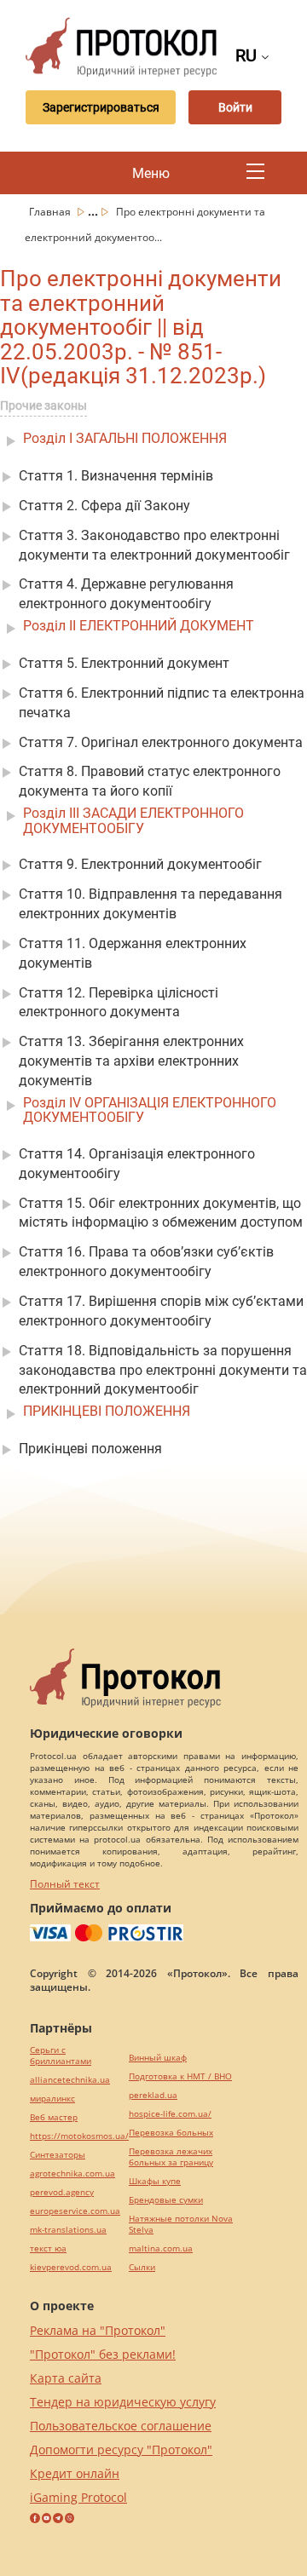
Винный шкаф (158, 2058)
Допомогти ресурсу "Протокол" (121, 2449)
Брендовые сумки (166, 2200)
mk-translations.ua (68, 2230)
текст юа (48, 2248)
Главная (51, 212)
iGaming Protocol (78, 2497)
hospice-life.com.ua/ (170, 2114)
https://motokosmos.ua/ (79, 2136)
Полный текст (65, 1884)
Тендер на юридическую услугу (123, 2402)
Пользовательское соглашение (121, 2426)
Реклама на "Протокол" (98, 2330)
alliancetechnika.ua (70, 2080)
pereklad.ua (153, 2095)
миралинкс (52, 2099)
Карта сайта (66, 2378)
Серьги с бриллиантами (61, 2056)
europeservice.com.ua (75, 2211)
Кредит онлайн (75, 2473)
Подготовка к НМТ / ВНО (180, 2076)
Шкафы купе (155, 2181)
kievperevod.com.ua (71, 2267)
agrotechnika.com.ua (72, 2173)
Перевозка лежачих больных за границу (171, 2157)
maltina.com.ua (161, 2248)
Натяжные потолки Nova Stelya (181, 2224)
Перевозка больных (171, 2133)
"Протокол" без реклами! (103, 2354)
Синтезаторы (58, 2155)
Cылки (142, 2267)
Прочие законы (43, 405)
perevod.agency (62, 2192)
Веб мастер (54, 2117)
